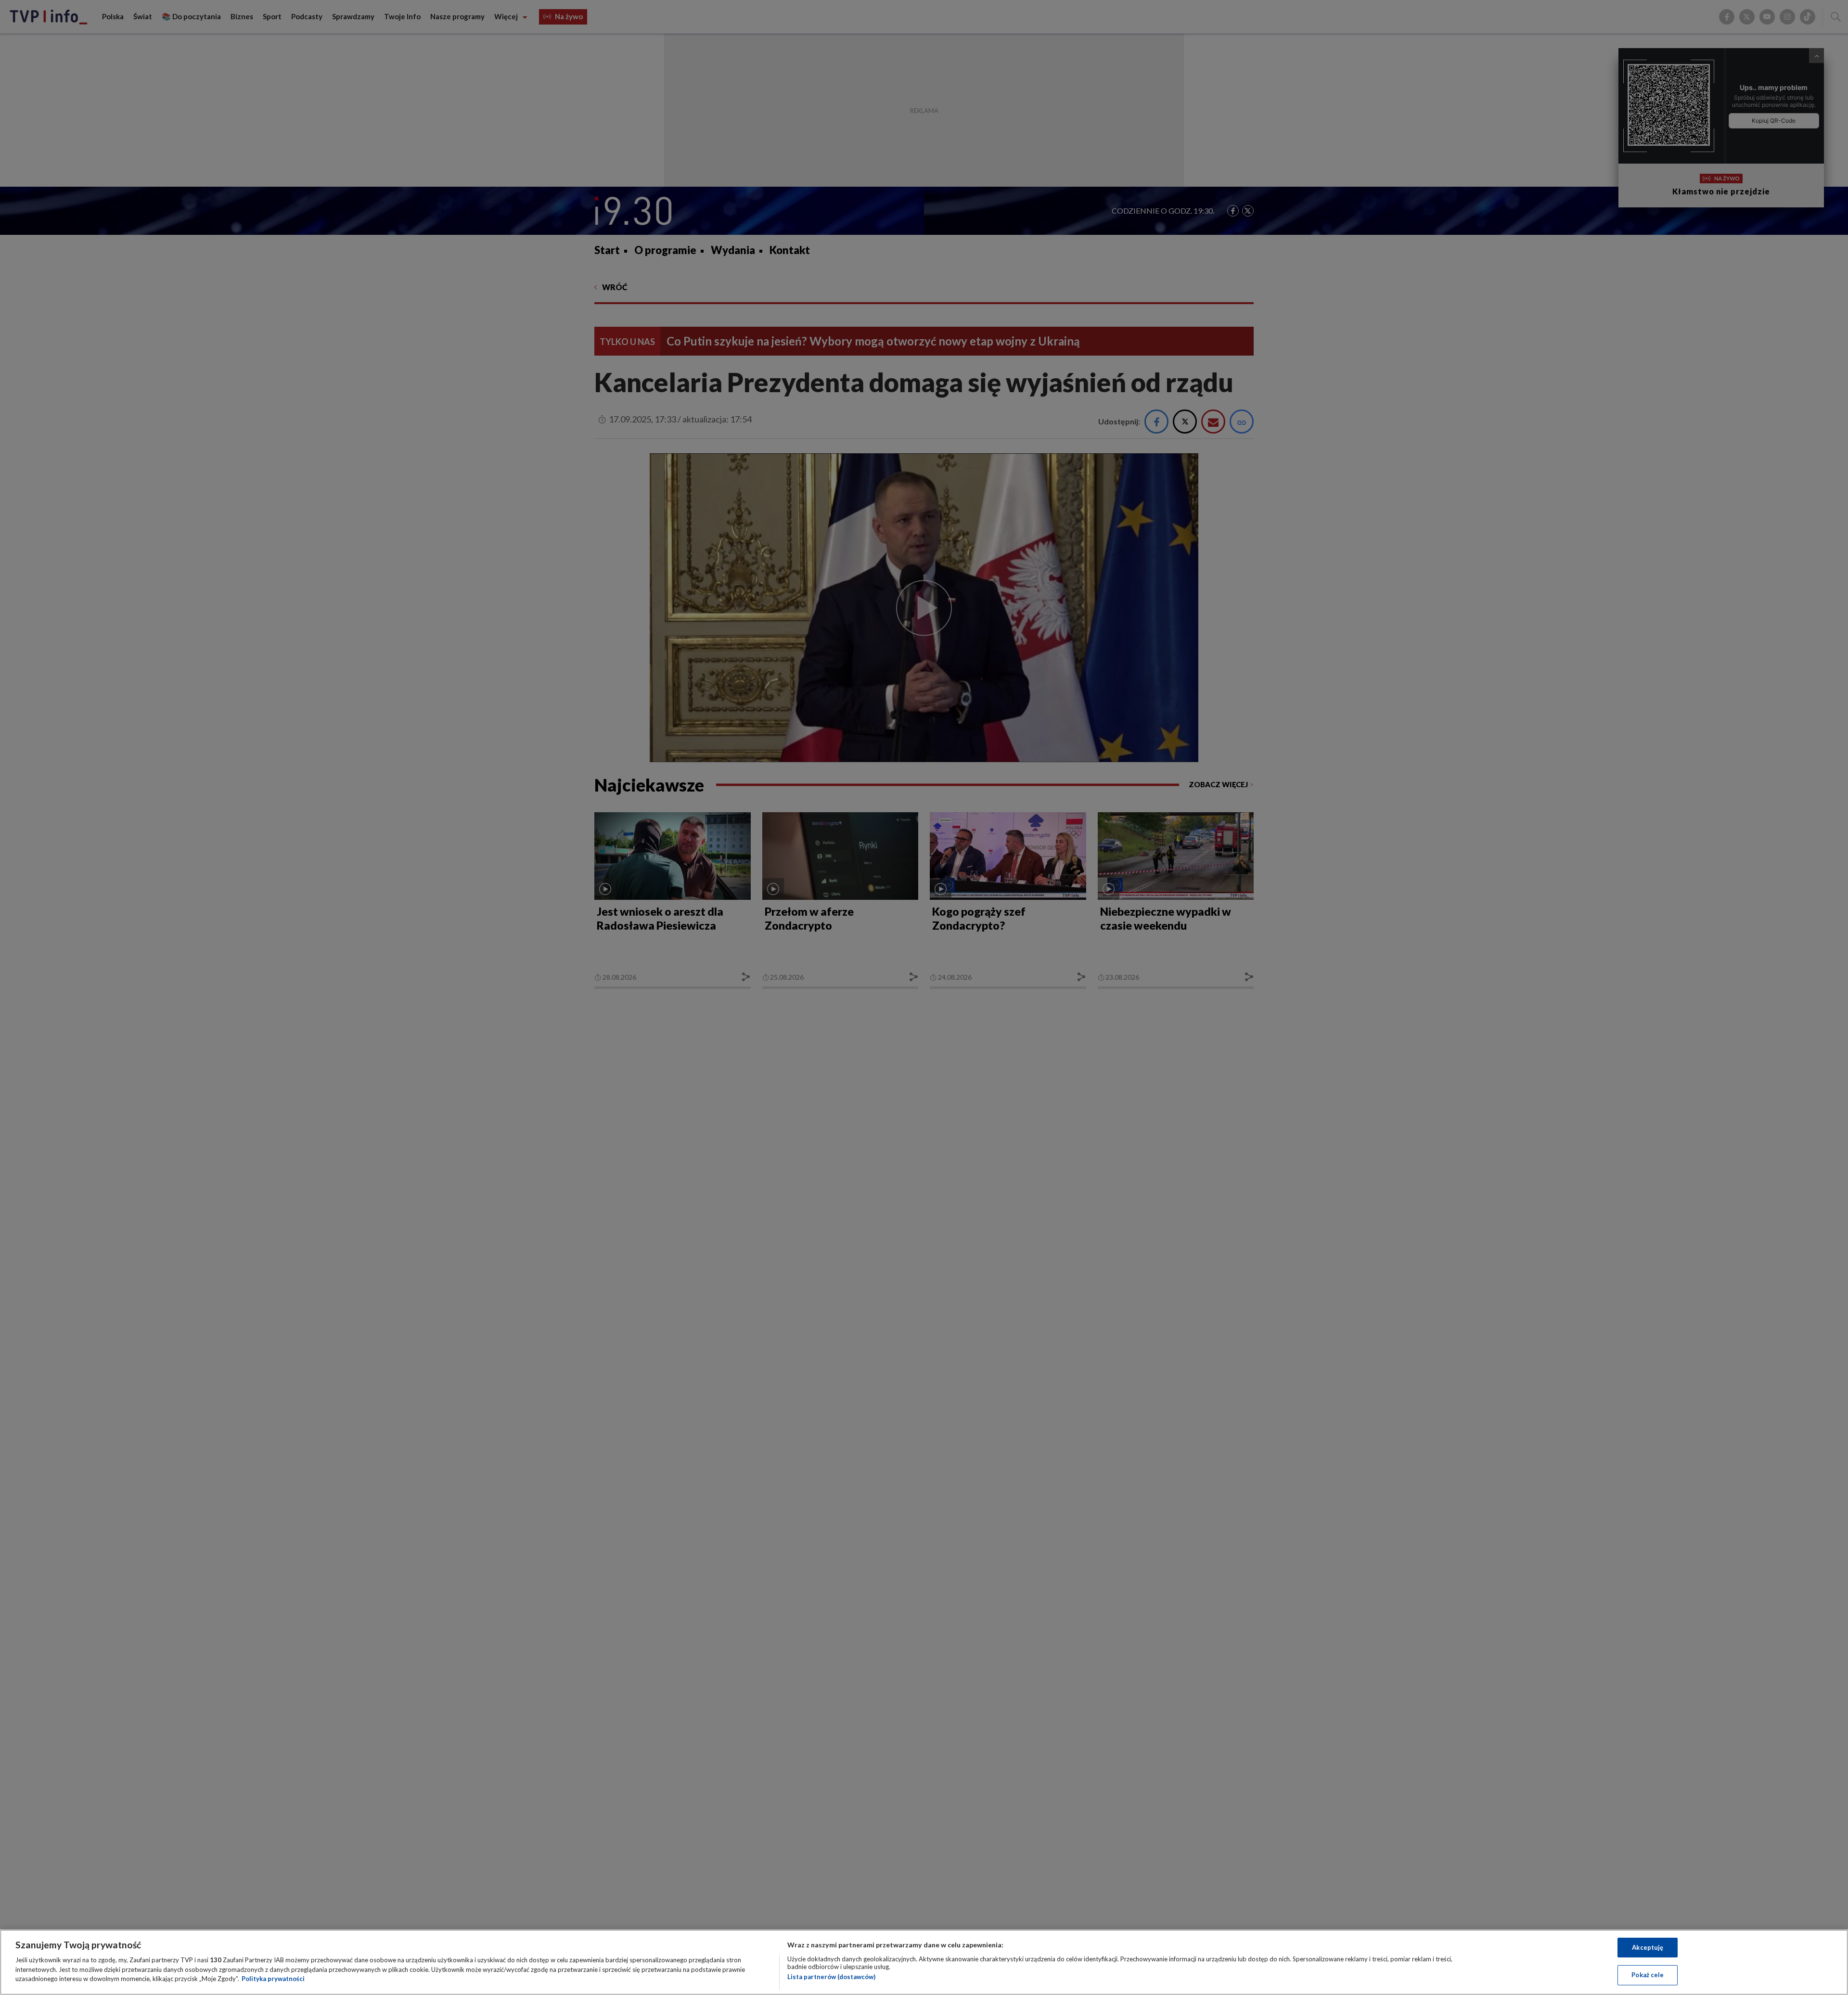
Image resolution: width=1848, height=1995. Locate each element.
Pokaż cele (1648, 1975)
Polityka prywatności (273, 1979)
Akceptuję (1648, 1947)
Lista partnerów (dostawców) (831, 1977)
